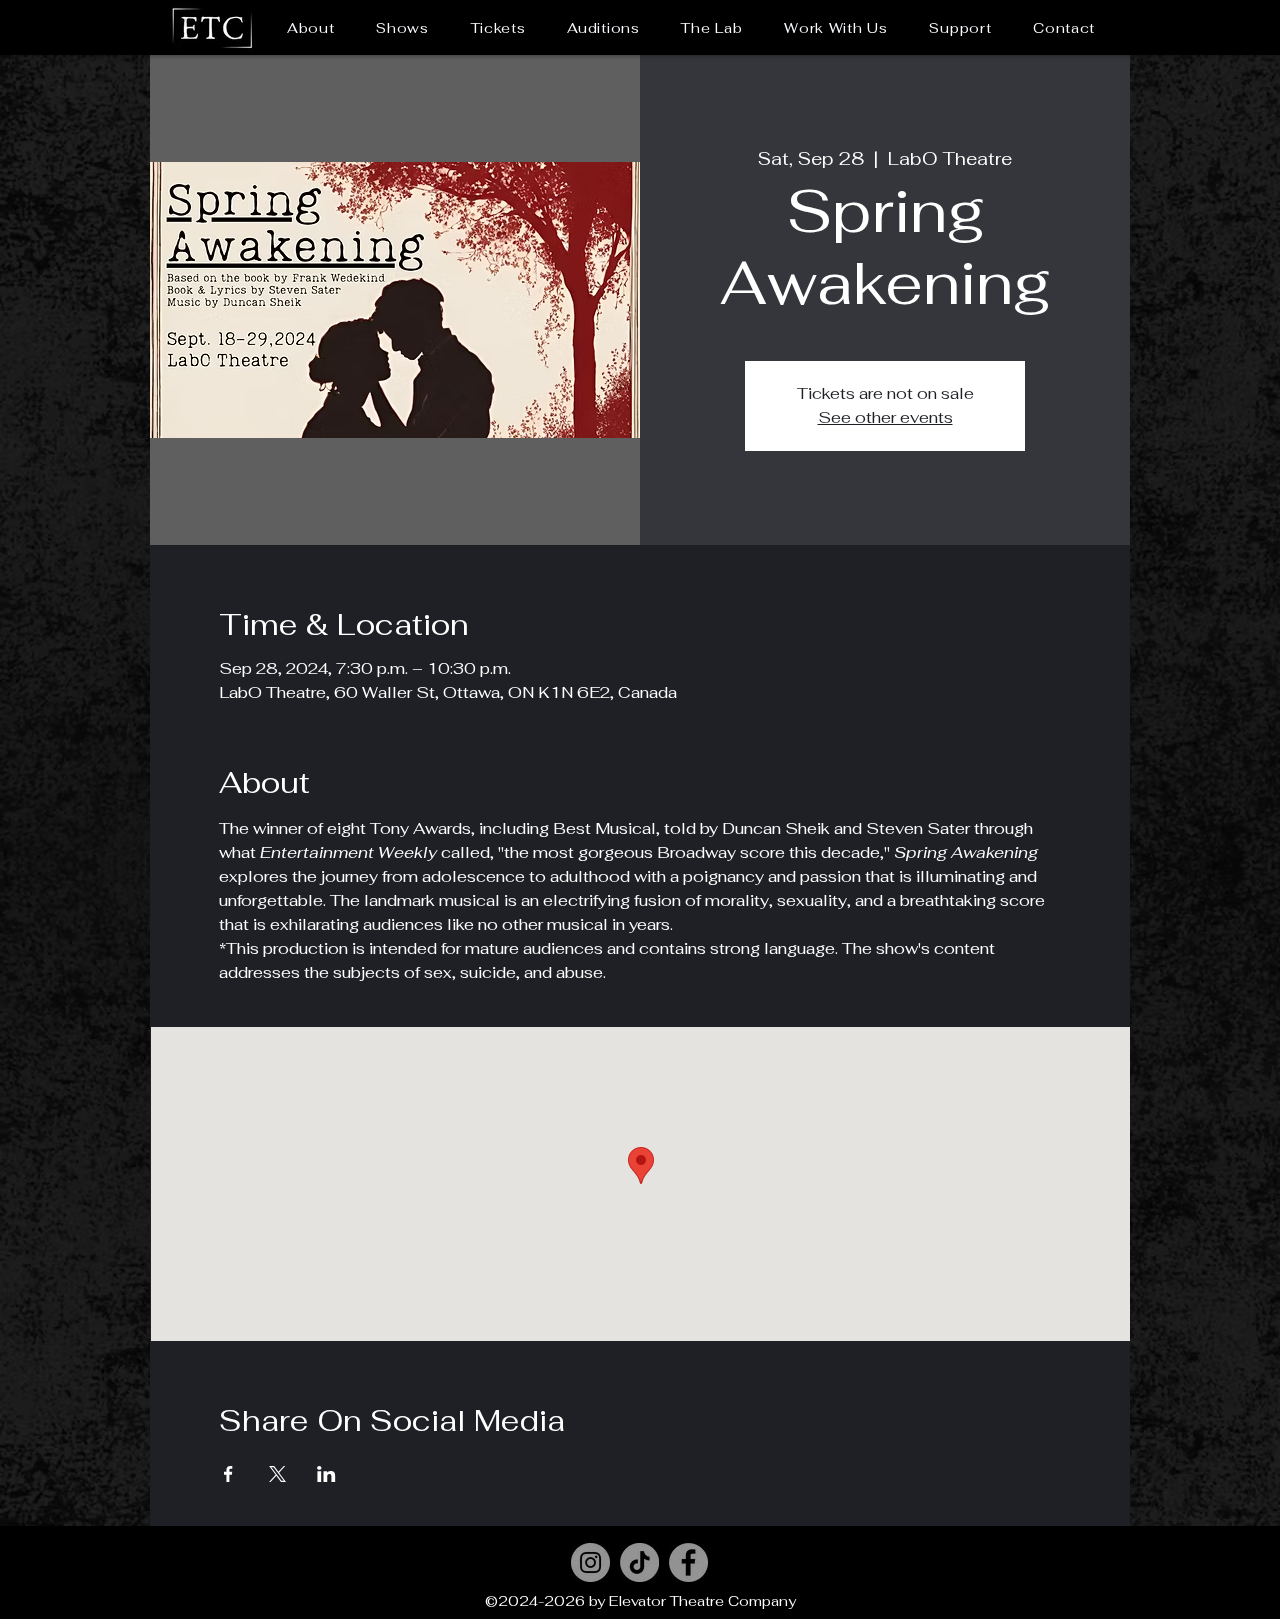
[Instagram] (590, 1562)
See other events (885, 417)
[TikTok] (639, 1562)
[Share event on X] (277, 1474)
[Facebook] (688, 1562)
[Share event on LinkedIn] (326, 1474)
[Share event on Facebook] (228, 1474)
